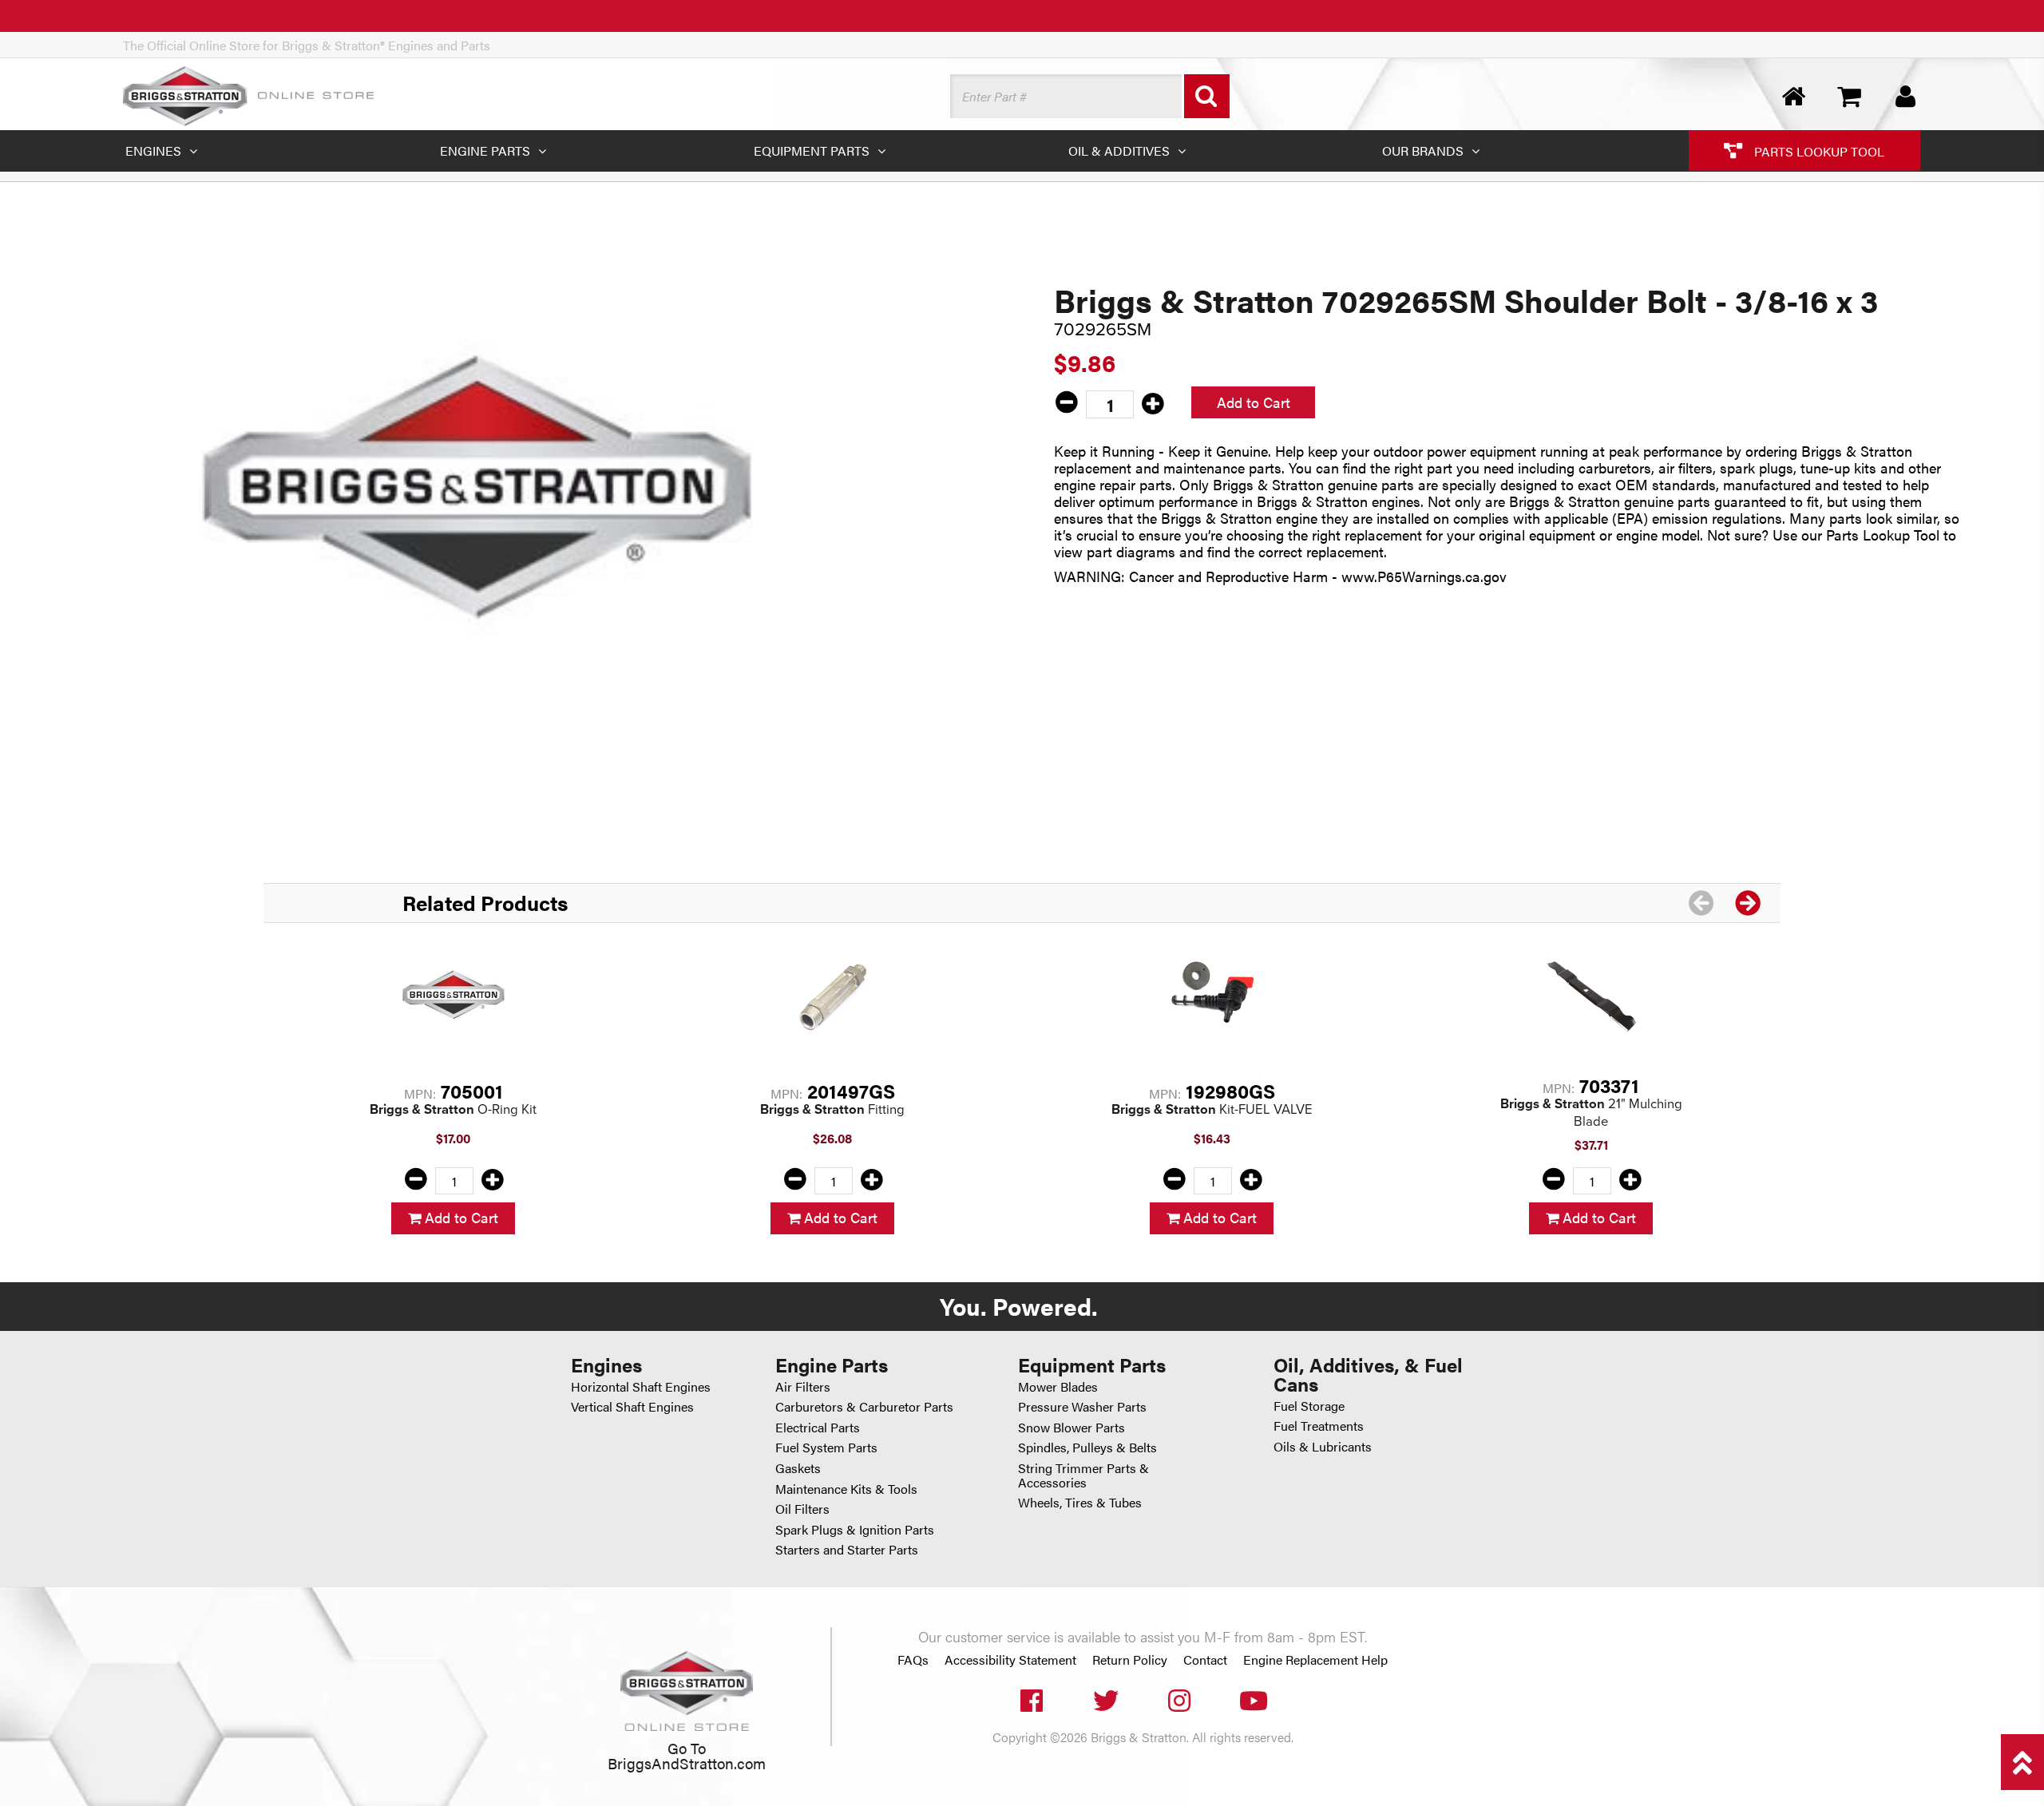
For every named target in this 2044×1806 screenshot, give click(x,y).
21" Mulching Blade (1591, 1112)
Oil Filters (802, 1509)
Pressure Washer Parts (1082, 1406)
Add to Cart (1254, 402)
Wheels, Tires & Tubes (1080, 1502)
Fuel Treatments (1319, 1426)
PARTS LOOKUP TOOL (1818, 150)
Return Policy (1130, 1660)
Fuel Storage (1309, 1406)
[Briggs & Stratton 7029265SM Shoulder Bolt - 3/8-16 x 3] (477, 487)
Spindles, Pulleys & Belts (1087, 1447)
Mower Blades (1058, 1386)
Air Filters (803, 1386)
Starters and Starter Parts (847, 1549)
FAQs (913, 1660)
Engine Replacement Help (1315, 1660)
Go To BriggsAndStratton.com (687, 1755)
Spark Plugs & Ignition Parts (855, 1529)
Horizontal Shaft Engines (641, 1386)
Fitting (832, 1109)
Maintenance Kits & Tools (846, 1489)
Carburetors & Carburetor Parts (864, 1406)
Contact (1205, 1660)
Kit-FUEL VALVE (1212, 1109)
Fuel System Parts (826, 1447)
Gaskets (798, 1468)
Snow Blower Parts (1072, 1427)
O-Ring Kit (453, 1109)
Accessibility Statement (1010, 1660)
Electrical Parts (818, 1427)
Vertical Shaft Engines (632, 1406)
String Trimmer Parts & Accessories (1083, 1475)
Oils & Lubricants (1323, 1446)
